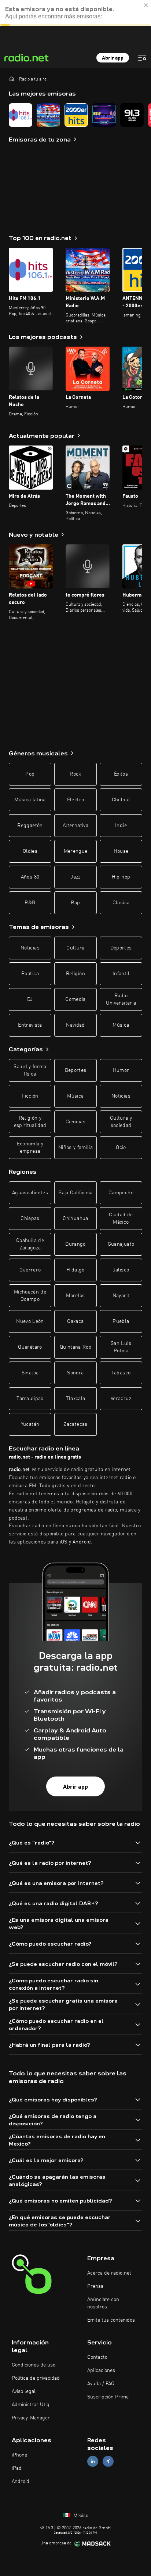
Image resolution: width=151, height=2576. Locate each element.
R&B (30, 903)
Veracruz (121, 1399)
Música (121, 1025)
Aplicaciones (101, 2371)
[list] (75, 115)
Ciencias (75, 1122)
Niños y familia (75, 1148)
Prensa (95, 2286)
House (121, 851)
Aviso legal (24, 2391)
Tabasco (121, 1373)
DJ (30, 999)
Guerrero (30, 1270)
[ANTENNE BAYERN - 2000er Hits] (76, 115)
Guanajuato (121, 1244)
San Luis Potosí (121, 1347)
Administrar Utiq (31, 2405)
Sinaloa (30, 1373)
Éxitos (121, 774)
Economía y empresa (30, 1148)
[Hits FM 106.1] (21, 115)
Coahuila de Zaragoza (30, 1244)
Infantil (121, 974)
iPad (17, 2468)
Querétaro (30, 1347)
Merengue (76, 851)
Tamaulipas (30, 1399)
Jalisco (121, 1270)
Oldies (30, 851)
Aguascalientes (30, 1193)
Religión (75, 974)
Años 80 (30, 877)
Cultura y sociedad (121, 1122)
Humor (121, 1070)
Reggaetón (30, 826)
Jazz (75, 877)
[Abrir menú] (142, 58)
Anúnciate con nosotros (103, 2303)
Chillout (121, 800)
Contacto (97, 2357)
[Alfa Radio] (132, 115)
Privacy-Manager (31, 2418)
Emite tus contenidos (111, 2320)
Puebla (121, 1321)
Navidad (75, 1025)
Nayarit (121, 1296)
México (80, 2516)
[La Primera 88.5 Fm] (104, 115)
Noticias (30, 948)
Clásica (121, 903)
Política (30, 974)
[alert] (75, 13)
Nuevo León (30, 1321)
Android (21, 2482)
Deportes (121, 948)
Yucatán (30, 1424)
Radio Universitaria (121, 999)
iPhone (19, 2455)
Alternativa (75, 826)
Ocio (121, 1148)
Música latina (30, 800)
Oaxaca (75, 1321)
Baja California (75, 1193)
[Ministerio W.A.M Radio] (48, 115)
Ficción (30, 1096)
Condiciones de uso (34, 2365)
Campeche (121, 1193)
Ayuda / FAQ (101, 2384)
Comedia (75, 999)
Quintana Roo (75, 1347)
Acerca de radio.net (109, 2273)
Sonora (75, 1373)
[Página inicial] (12, 79)
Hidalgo (75, 1270)
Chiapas (30, 1219)
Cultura (75, 948)
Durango (75, 1244)
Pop (30, 774)
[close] (146, 5)
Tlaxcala (76, 1399)
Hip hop (121, 877)
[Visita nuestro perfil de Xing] (108, 2461)
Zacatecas (75, 1424)
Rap (75, 903)
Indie (121, 826)
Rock (75, 774)
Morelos (75, 1296)
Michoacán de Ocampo (30, 1296)
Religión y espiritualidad (30, 1122)
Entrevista (30, 1025)
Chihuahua (75, 1219)
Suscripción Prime (108, 2397)
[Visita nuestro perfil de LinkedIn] (93, 2461)
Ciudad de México (121, 1219)
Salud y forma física (30, 1070)
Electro (75, 800)
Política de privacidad (36, 2378)
